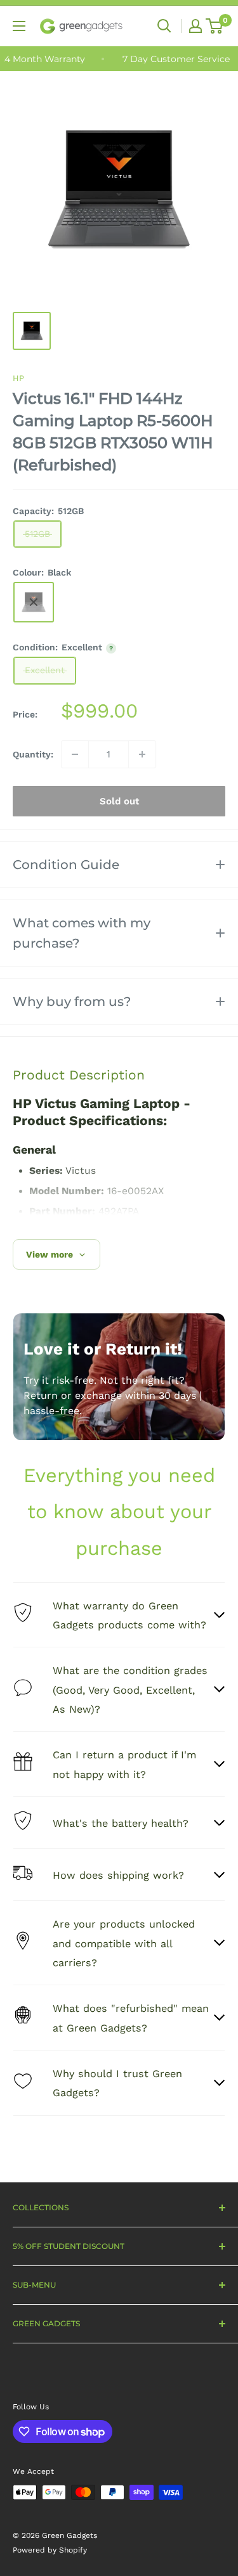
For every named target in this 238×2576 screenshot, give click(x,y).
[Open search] (164, 26)
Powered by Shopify (50, 2550)
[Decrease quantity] (75, 754)
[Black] (34, 602)
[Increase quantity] (142, 754)
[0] (215, 26)
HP (18, 378)
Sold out (119, 801)
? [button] (111, 648)
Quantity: (33, 754)
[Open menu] (19, 26)
